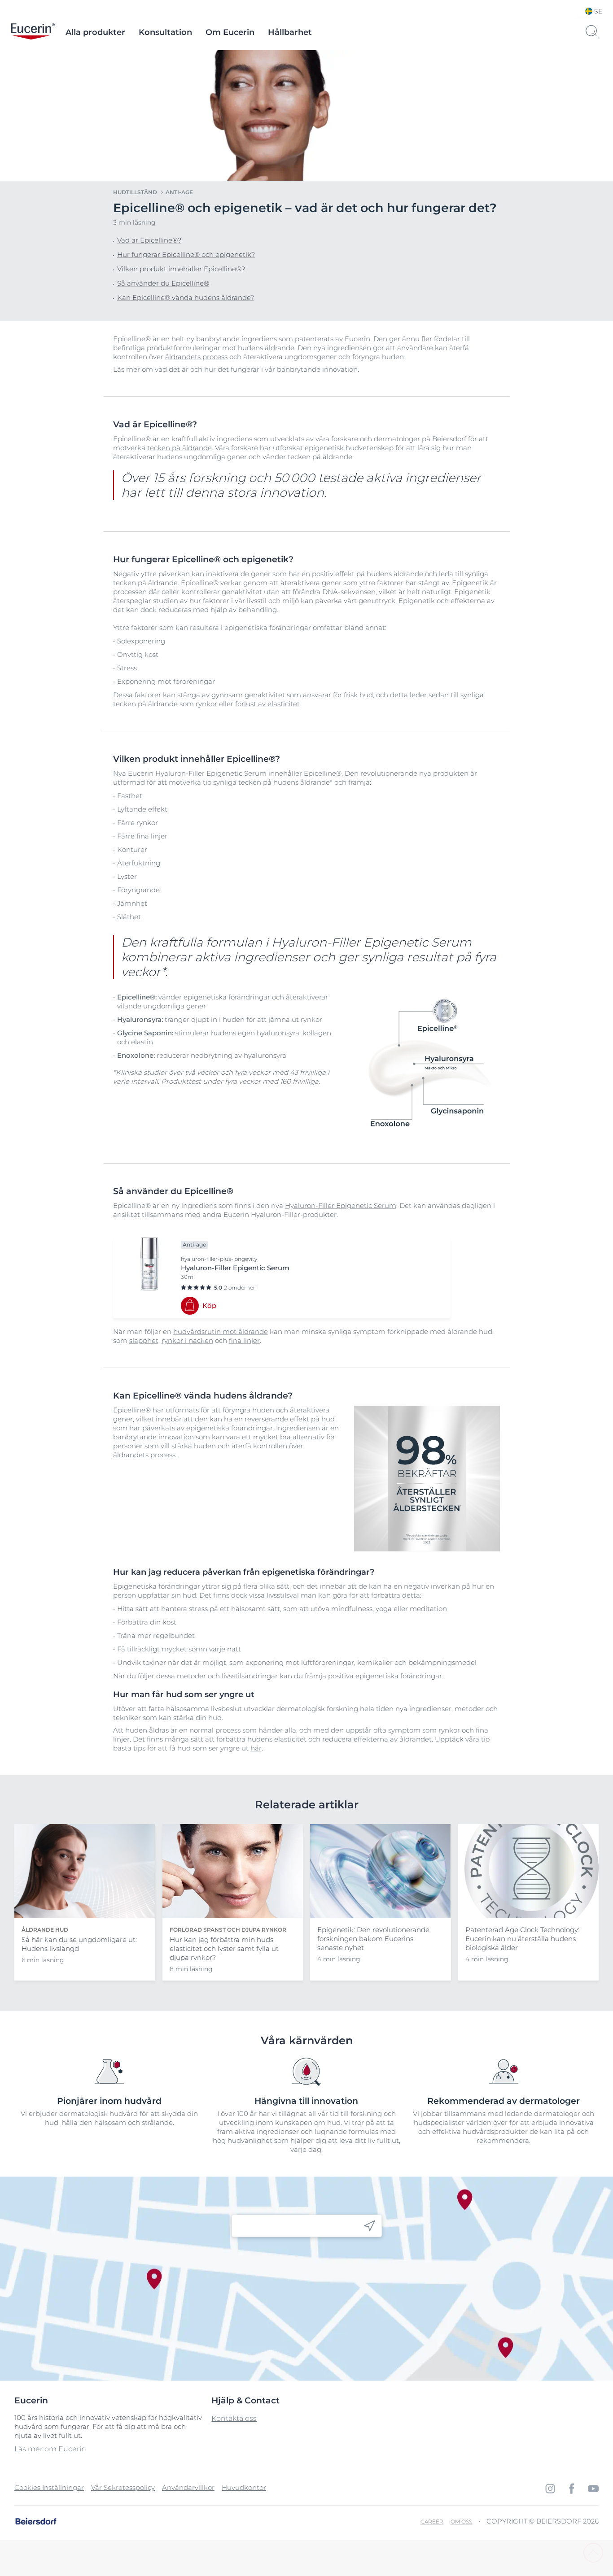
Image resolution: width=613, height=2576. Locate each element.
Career (432, 2522)
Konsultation (165, 32)
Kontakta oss (234, 2418)
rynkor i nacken (187, 1340)
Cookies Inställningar (49, 2487)
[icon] (370, 2226)
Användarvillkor (188, 2487)
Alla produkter (95, 32)
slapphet (144, 1340)
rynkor (206, 704)
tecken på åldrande (180, 448)
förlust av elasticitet (267, 704)
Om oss (461, 2522)
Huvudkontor (244, 2487)
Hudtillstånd (135, 192)
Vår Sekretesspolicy (123, 2487)
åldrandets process (196, 357)
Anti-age (179, 192)
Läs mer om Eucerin (50, 2449)
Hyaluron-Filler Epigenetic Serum (341, 1205)
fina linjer (244, 1340)
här (256, 1748)
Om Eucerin (230, 32)
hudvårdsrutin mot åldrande (221, 1331)
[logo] (33, 32)
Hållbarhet (290, 32)
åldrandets (131, 1455)
